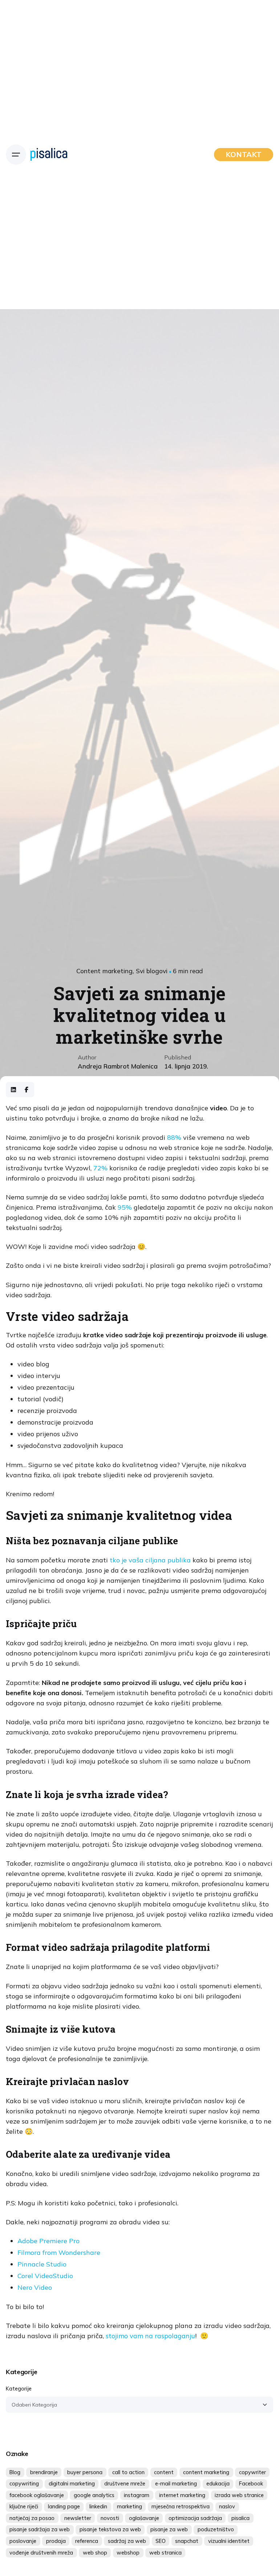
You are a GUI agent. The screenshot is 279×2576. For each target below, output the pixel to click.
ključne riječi (24, 2507)
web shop (95, 2553)
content (164, 2472)
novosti (110, 2518)
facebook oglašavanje (37, 2495)
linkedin (98, 2507)
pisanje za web (169, 2529)
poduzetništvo (216, 2529)
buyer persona (85, 2472)
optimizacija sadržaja (195, 2518)
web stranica (165, 2553)
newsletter (78, 2518)
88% (175, 1137)
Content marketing (104, 971)
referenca (87, 2541)
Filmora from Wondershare (59, 2252)
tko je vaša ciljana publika (150, 1560)
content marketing (206, 2472)
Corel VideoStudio (45, 2276)
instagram (137, 2495)
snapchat (187, 2541)
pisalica (240, 2518)
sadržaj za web (127, 2541)
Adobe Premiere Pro (48, 2241)
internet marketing (182, 2495)
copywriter (252, 2472)
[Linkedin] (13, 1090)
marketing (130, 2507)
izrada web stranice (239, 2495)
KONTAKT (244, 154)
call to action (128, 2472)
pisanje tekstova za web (110, 2529)
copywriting (24, 2484)
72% (101, 1168)
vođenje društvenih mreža (41, 2553)
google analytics (94, 2495)
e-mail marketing (176, 2484)
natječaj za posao (32, 2518)
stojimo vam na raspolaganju (150, 2336)
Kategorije (19, 2389)
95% (125, 1207)
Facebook (251, 2484)
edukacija (218, 2484)
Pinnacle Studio (42, 2264)
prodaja (56, 2541)
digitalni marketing (72, 2484)
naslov (227, 2507)
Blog (15, 2472)
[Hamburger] (16, 155)
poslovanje (23, 2541)
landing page (64, 2507)
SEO (161, 2541)
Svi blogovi (152, 971)
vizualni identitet (229, 2541)
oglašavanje (144, 2518)
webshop (128, 2553)
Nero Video (35, 2287)
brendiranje (44, 2472)
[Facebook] (27, 1090)
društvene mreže (125, 2484)
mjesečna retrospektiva (181, 2507)
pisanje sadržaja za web (40, 2529)
